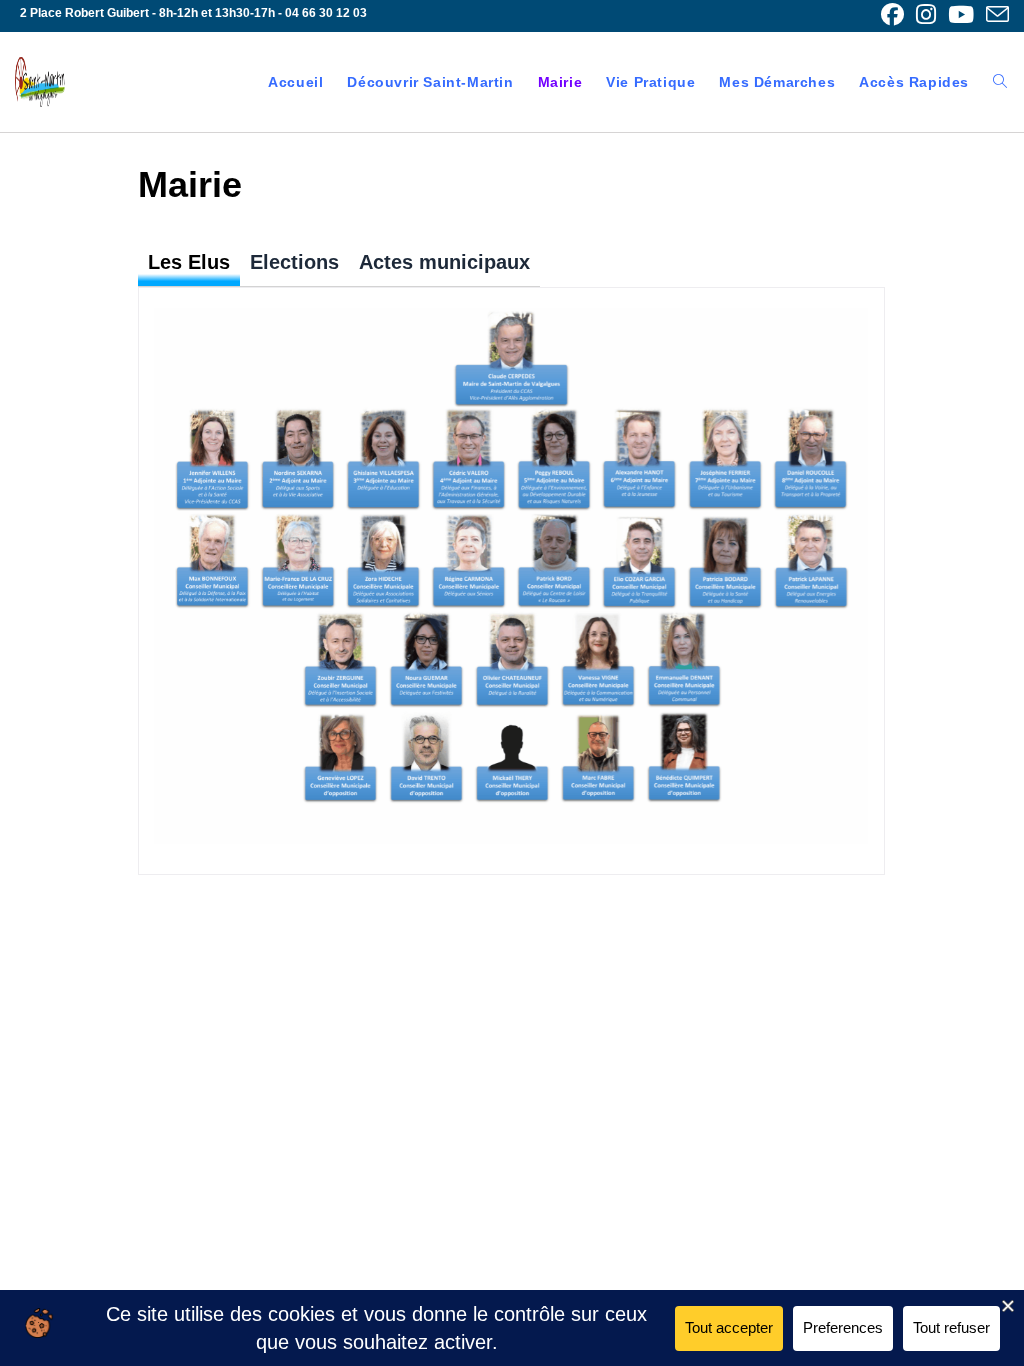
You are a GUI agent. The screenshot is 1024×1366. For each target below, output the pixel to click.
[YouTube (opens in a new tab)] (961, 14)
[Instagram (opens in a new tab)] (926, 14)
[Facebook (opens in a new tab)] (892, 14)
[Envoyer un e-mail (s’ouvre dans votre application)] (994, 14)
